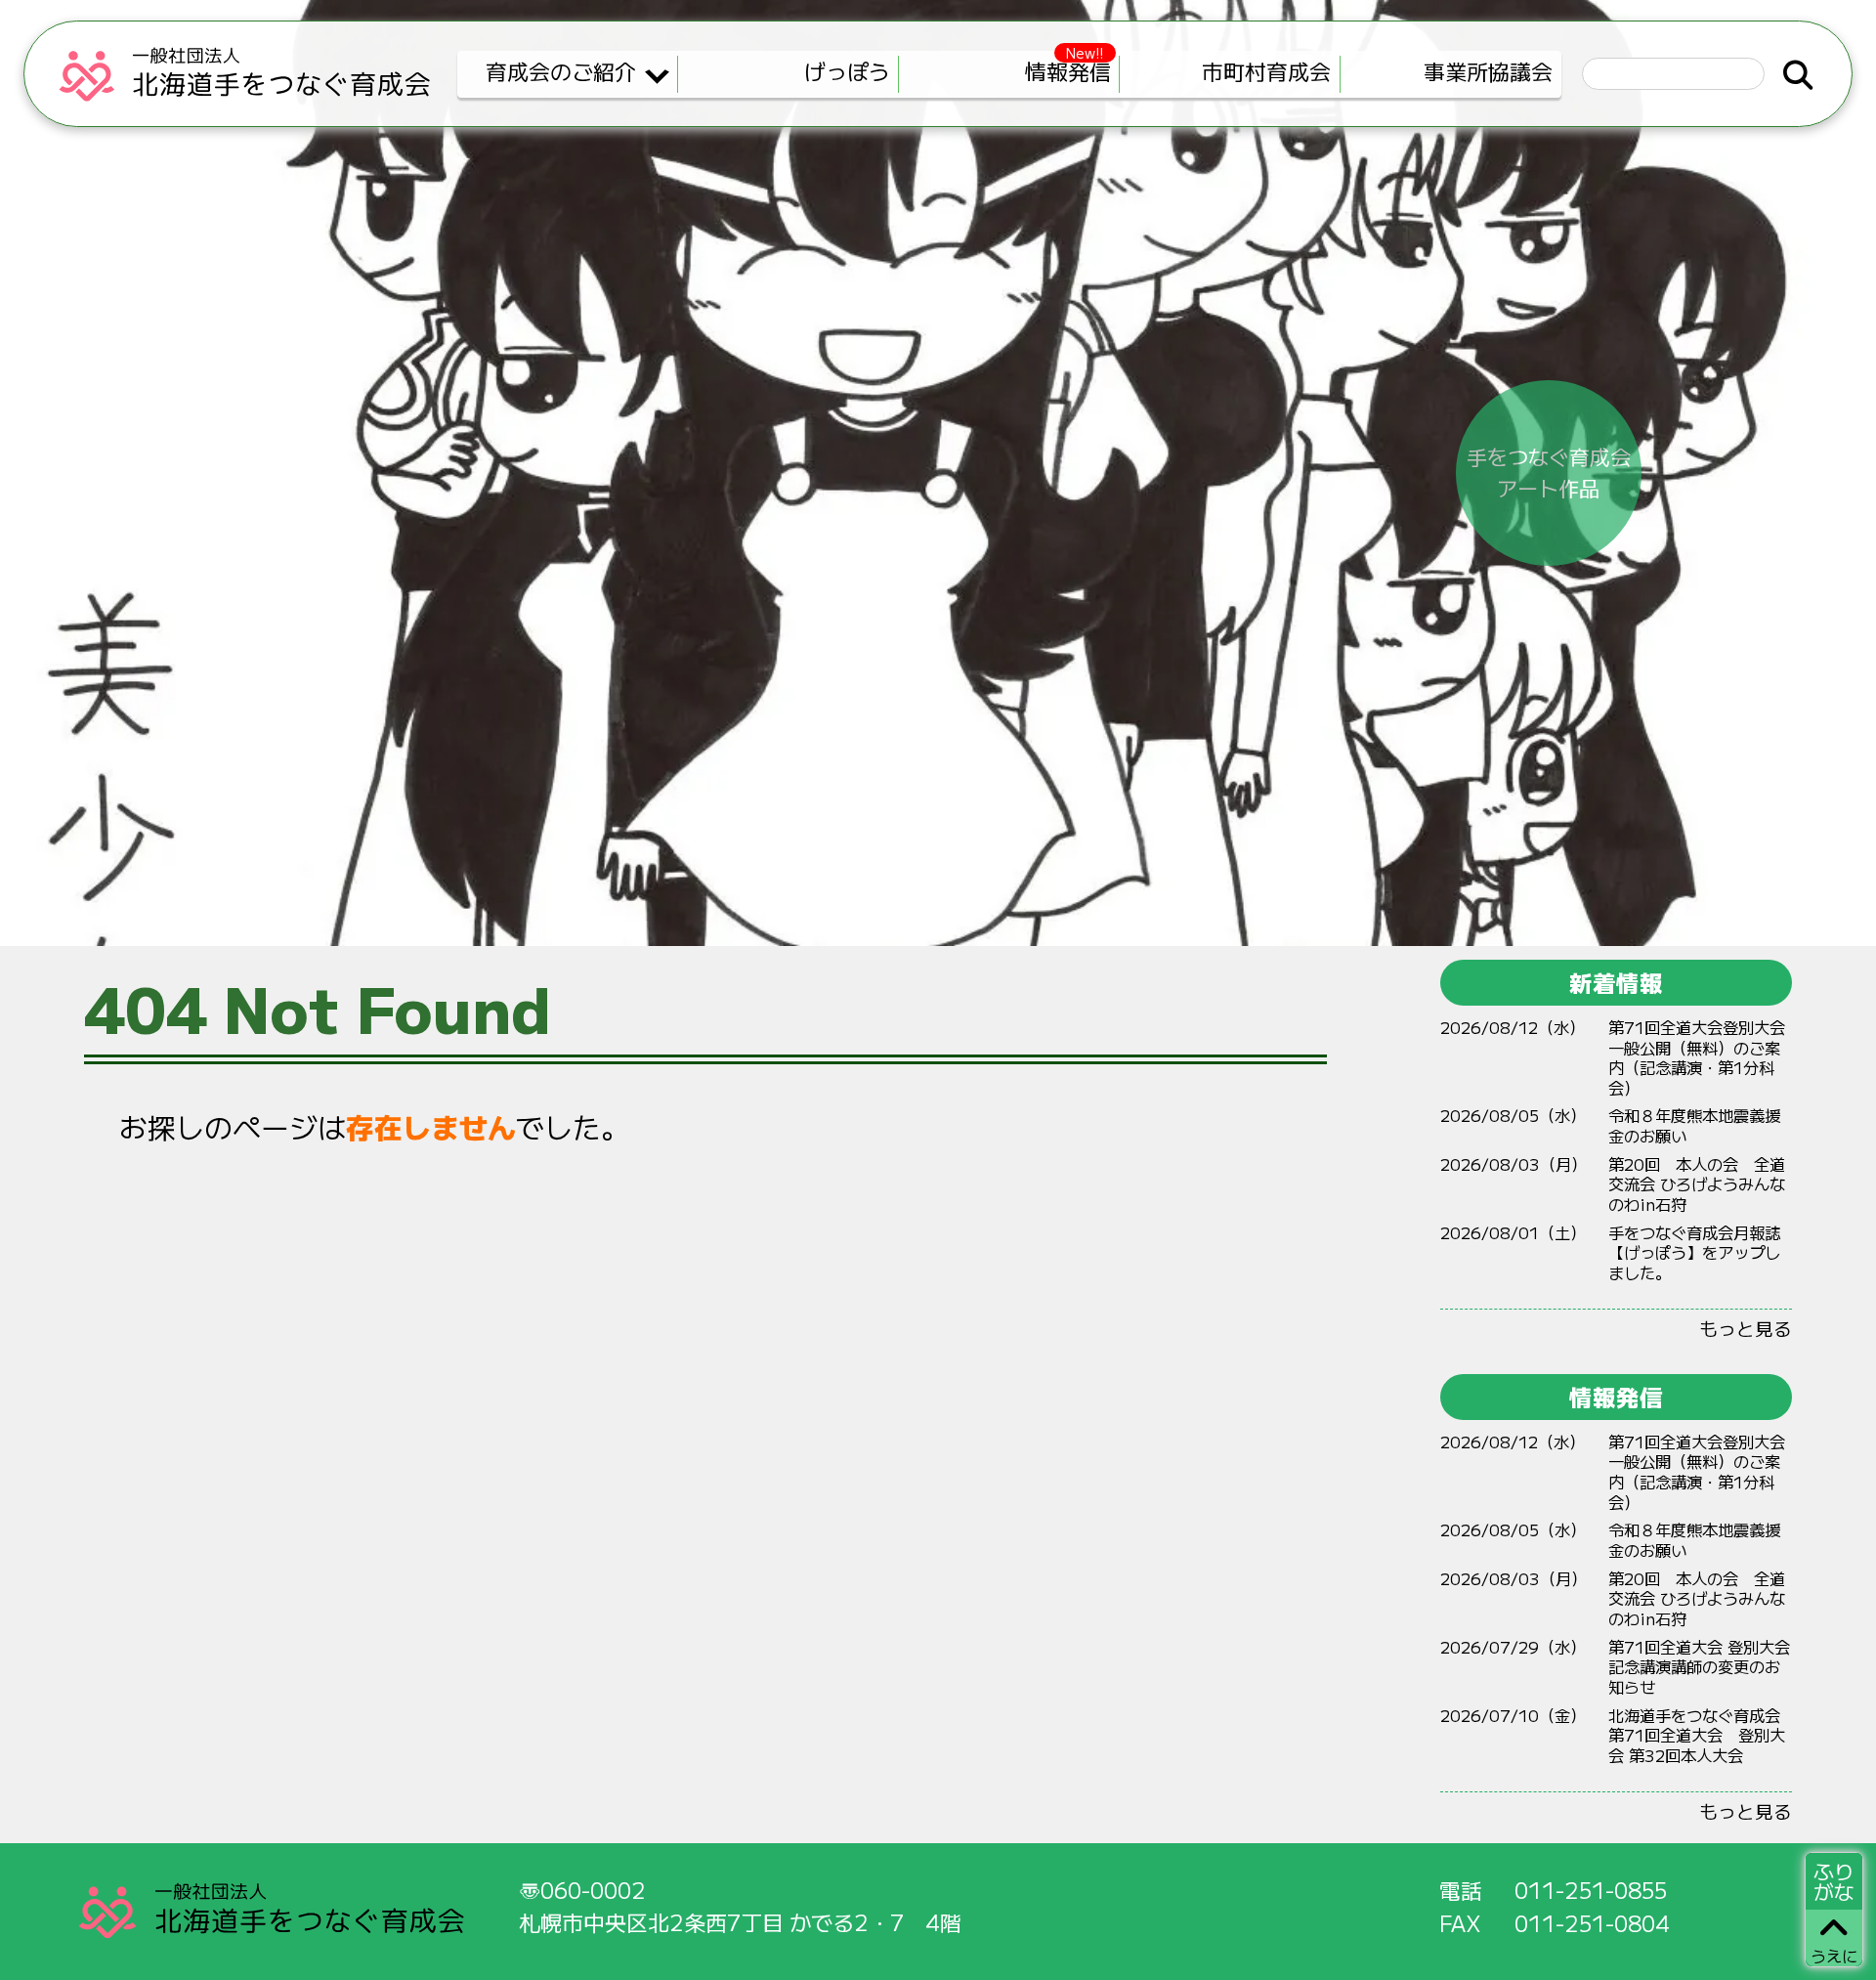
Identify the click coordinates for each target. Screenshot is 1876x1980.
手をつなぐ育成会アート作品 (1549, 472)
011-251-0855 (1591, 1889)
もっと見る (1746, 1328)
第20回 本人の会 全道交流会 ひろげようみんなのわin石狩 (1697, 1184)
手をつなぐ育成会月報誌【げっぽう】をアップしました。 (1694, 1252)
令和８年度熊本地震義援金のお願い (1694, 1125)
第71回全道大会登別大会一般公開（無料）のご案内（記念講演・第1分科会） (1697, 1057)
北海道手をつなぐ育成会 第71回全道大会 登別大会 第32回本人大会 (1697, 1735)
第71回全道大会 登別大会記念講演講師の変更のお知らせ (1699, 1667)
